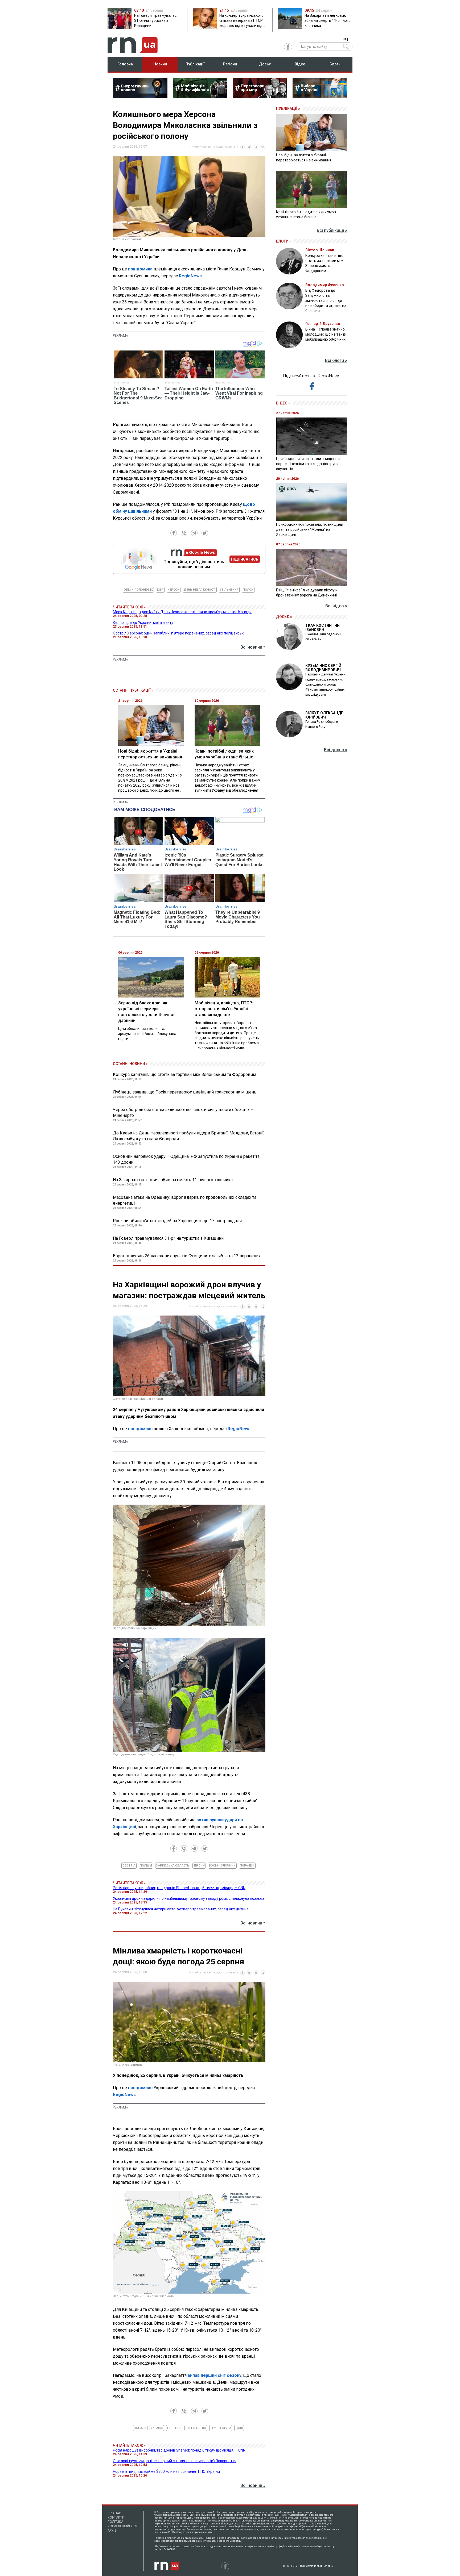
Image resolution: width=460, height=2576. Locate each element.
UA (345, 39)
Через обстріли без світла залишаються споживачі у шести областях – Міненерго (183, 1112)
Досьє (265, 64)
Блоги (335, 64)
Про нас (114, 2513)
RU (351, 39)
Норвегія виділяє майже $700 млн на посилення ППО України (166, 2471)
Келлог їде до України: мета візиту (143, 623)
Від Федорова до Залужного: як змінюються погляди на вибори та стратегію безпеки (326, 300)
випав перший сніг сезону (215, 2375)
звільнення (229, 590)
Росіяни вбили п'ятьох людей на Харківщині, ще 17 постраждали (177, 1221)
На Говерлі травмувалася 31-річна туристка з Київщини (168, 1238)
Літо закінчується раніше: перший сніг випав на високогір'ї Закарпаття (175, 2461)
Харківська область (173, 1866)
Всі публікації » (332, 230)
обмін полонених (138, 590)
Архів (112, 2531)
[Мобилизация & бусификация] (200, 97)
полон (248, 590)
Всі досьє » (336, 750)
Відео (300, 64)
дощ (239, 2428)
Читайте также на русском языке (214, 147)
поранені (247, 1866)
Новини (160, 64)
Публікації (195, 64)
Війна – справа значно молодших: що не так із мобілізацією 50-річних (326, 334)
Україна (157, 2428)
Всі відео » (336, 606)
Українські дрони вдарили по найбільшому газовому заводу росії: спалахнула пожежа (189, 1898)
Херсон (174, 590)
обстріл (129, 1866)
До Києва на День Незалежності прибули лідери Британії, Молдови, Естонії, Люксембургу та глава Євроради (189, 1136)
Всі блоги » (336, 360)
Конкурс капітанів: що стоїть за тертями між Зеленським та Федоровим (184, 1074)
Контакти (116, 2517)
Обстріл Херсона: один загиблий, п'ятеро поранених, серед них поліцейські (179, 633)
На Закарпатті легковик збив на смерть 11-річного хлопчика (173, 1180)
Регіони (230, 64)
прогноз (174, 2428)
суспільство (196, 2428)
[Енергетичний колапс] (140, 97)
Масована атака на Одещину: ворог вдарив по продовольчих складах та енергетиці (185, 1200)
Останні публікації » (133, 690)
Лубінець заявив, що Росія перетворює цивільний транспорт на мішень (185, 1092)
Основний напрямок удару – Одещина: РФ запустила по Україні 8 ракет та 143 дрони (186, 1159)
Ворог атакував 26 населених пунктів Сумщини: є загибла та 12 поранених (187, 1256)
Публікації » (288, 108)
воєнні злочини (222, 1866)
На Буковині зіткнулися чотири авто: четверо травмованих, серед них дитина (181, 1909)
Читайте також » (129, 607)
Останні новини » (130, 1064)
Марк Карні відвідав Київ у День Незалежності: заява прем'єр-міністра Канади (182, 612)
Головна (125, 64)
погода (140, 2428)
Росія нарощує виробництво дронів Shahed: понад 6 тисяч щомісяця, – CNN (179, 1888)
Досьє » (284, 617)
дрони (199, 1866)
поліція (146, 1866)
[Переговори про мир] (260, 97)
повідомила (140, 269)
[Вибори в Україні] (320, 97)
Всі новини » (253, 647)
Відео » (283, 403)
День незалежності (200, 590)
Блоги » (284, 241)
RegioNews (190, 276)
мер (160, 590)
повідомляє (140, 1429)
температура (221, 2428)
